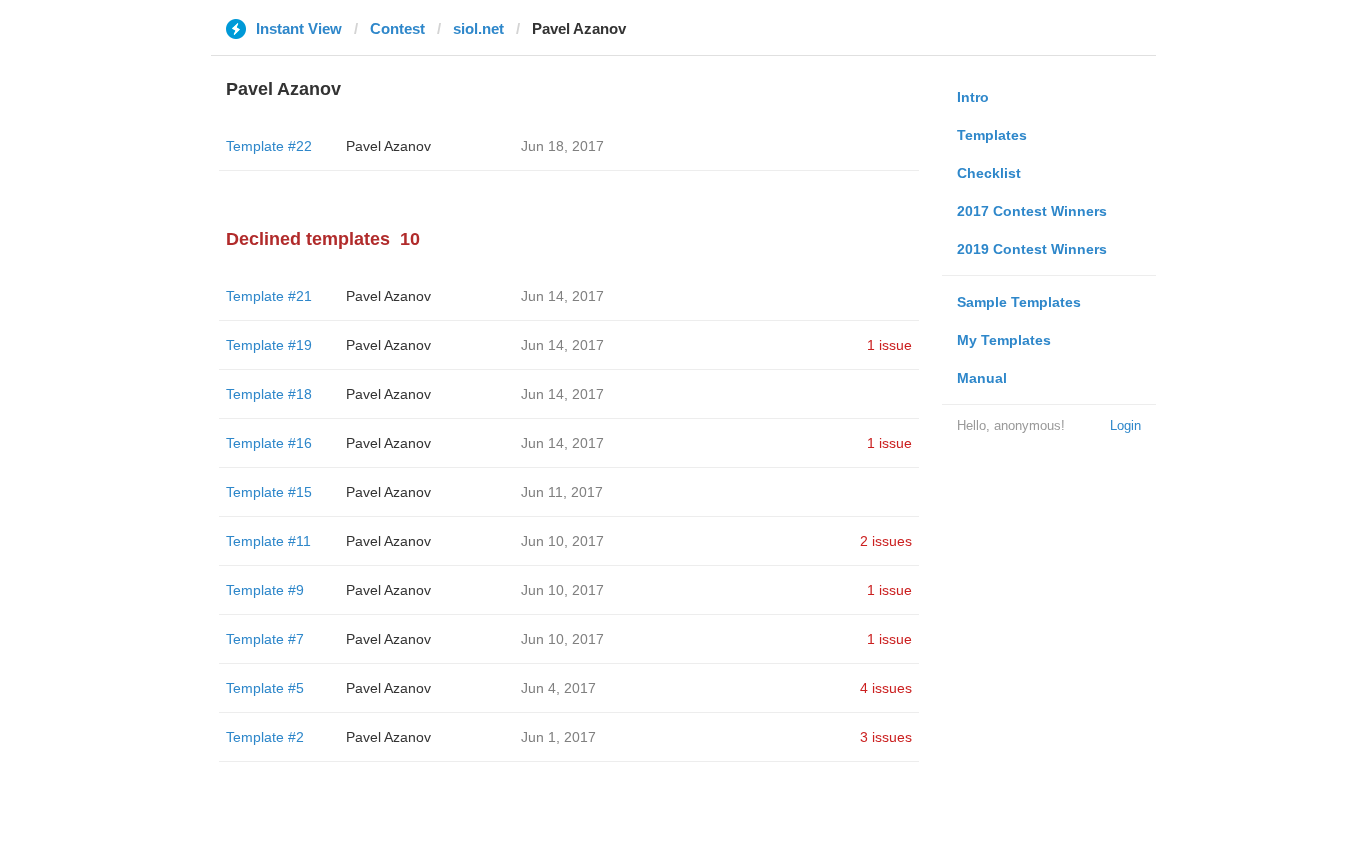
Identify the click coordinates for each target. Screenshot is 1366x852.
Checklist (989, 173)
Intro (973, 97)
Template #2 (265, 737)
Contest (397, 28)
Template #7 (265, 639)
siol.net (478, 28)
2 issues (886, 541)
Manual (982, 378)
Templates (992, 135)
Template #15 (269, 492)
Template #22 (269, 146)
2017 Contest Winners (1032, 211)
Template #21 (269, 296)
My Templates (1004, 340)
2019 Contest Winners (1032, 249)
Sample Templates (1019, 302)
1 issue (889, 345)
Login (1125, 425)
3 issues (886, 737)
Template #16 (269, 443)
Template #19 (269, 345)
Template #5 (265, 688)
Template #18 (269, 394)
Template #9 (265, 590)
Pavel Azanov (388, 146)
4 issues (886, 688)
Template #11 (268, 541)
